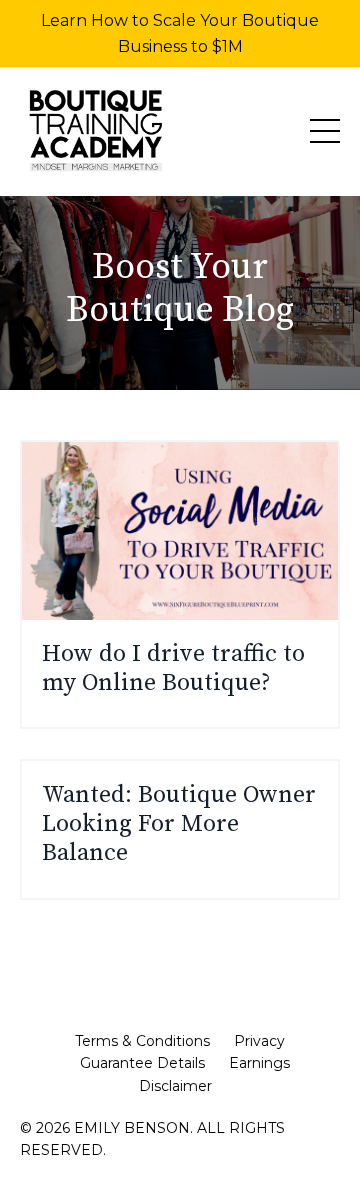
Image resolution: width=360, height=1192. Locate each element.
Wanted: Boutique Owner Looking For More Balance (179, 824)
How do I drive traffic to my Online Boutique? (173, 669)
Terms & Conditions (142, 1041)
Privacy (259, 1041)
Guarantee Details (142, 1063)
